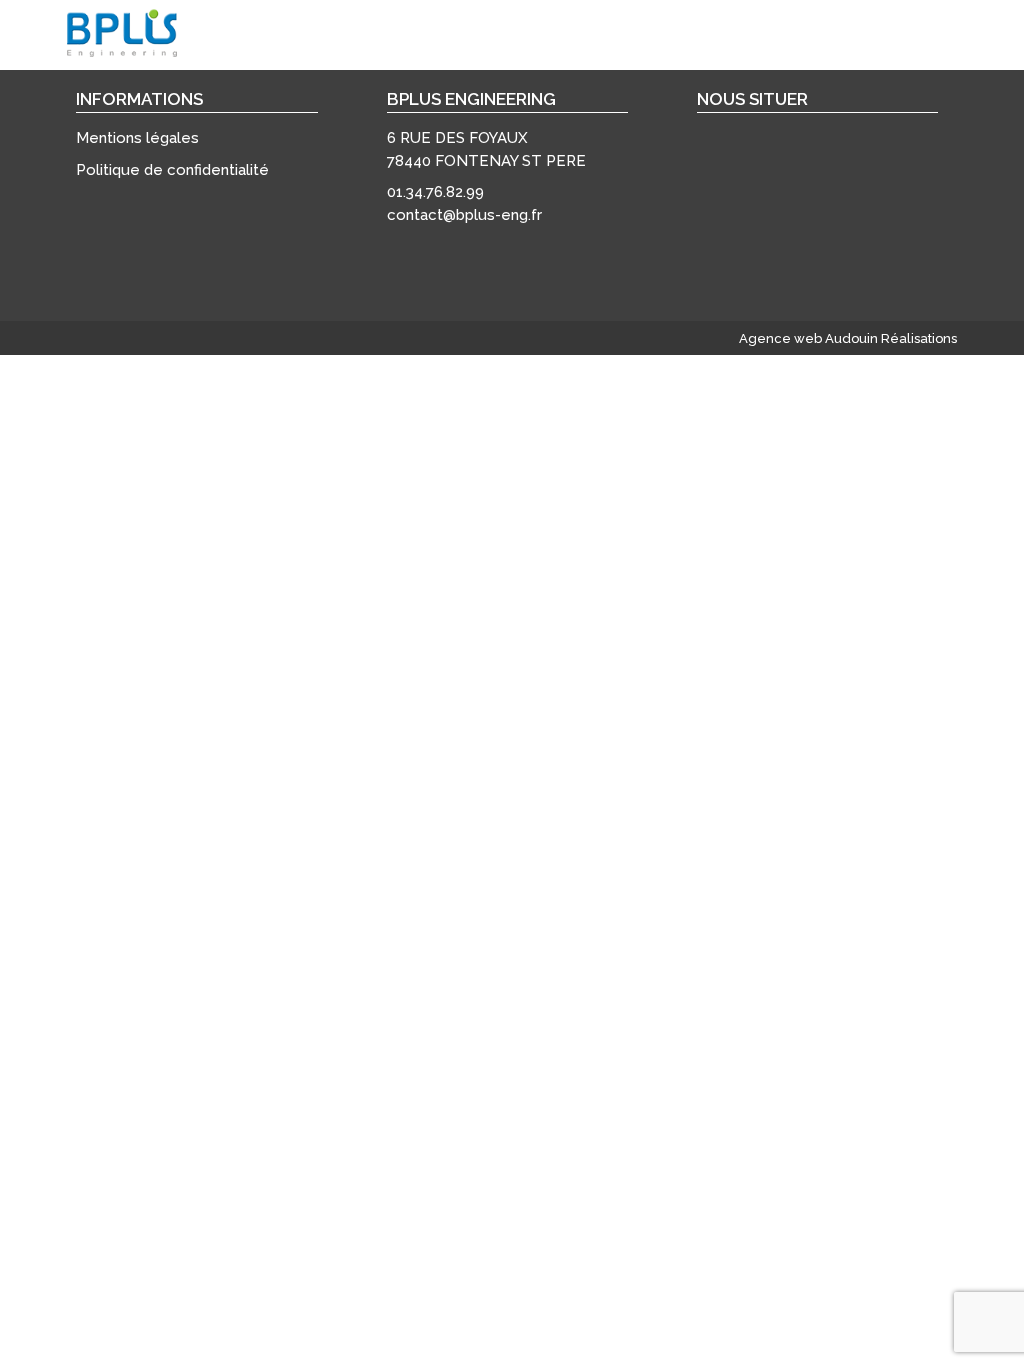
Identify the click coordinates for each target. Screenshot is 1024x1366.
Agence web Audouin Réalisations (848, 338)
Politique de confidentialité (172, 170)
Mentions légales (137, 138)
